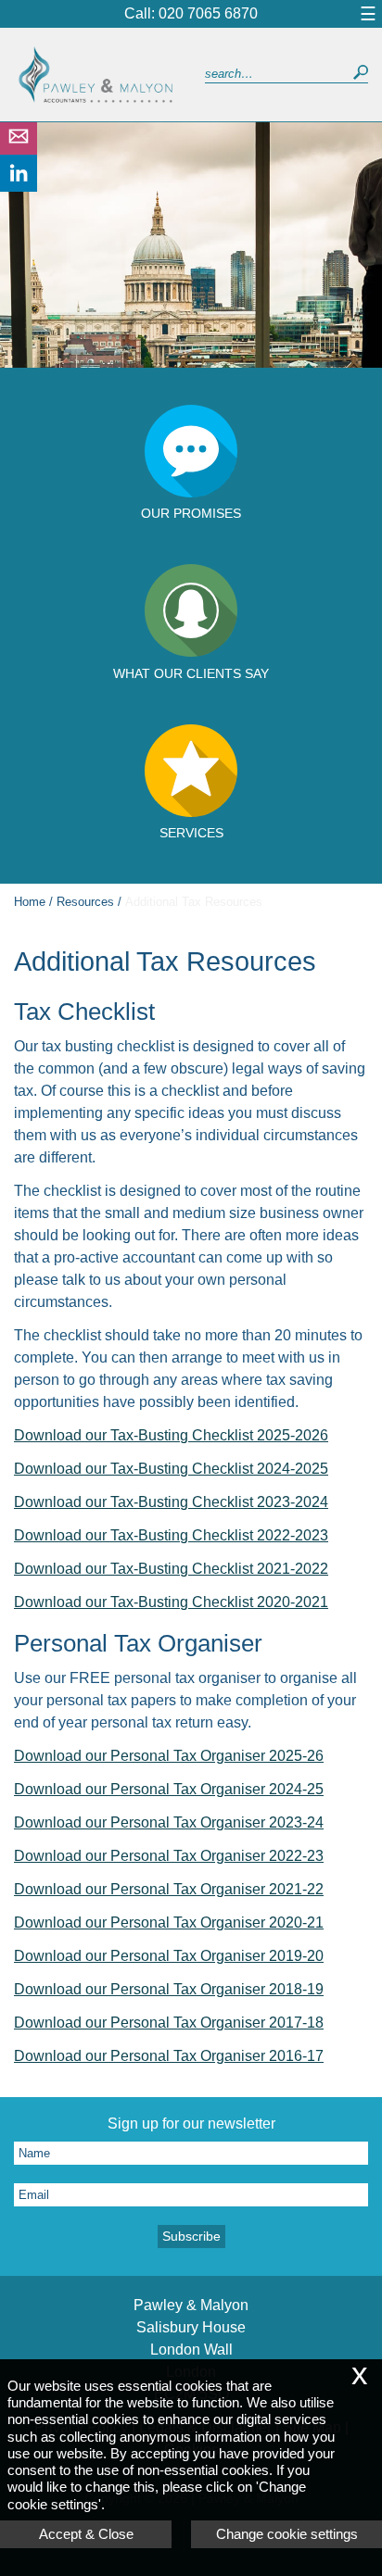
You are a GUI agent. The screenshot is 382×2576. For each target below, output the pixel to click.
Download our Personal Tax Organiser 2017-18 (169, 2023)
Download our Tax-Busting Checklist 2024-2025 (171, 1469)
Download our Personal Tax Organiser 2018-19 (169, 1989)
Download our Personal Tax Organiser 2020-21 (169, 1923)
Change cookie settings (287, 2534)
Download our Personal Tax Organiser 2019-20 (169, 1956)
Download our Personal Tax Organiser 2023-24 (169, 1822)
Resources (85, 902)
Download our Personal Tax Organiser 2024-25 (169, 1789)
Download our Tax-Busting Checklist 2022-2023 (171, 1535)
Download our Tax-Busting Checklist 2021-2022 (171, 1569)
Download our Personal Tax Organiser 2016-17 (169, 2056)
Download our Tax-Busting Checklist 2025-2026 (171, 1435)
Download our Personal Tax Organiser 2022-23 (169, 1856)
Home (30, 902)
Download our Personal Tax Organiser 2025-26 (169, 1756)
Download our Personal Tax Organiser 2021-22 (169, 1889)
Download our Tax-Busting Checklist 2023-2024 (171, 1502)
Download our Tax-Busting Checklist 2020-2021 (171, 1602)
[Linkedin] (19, 187)
